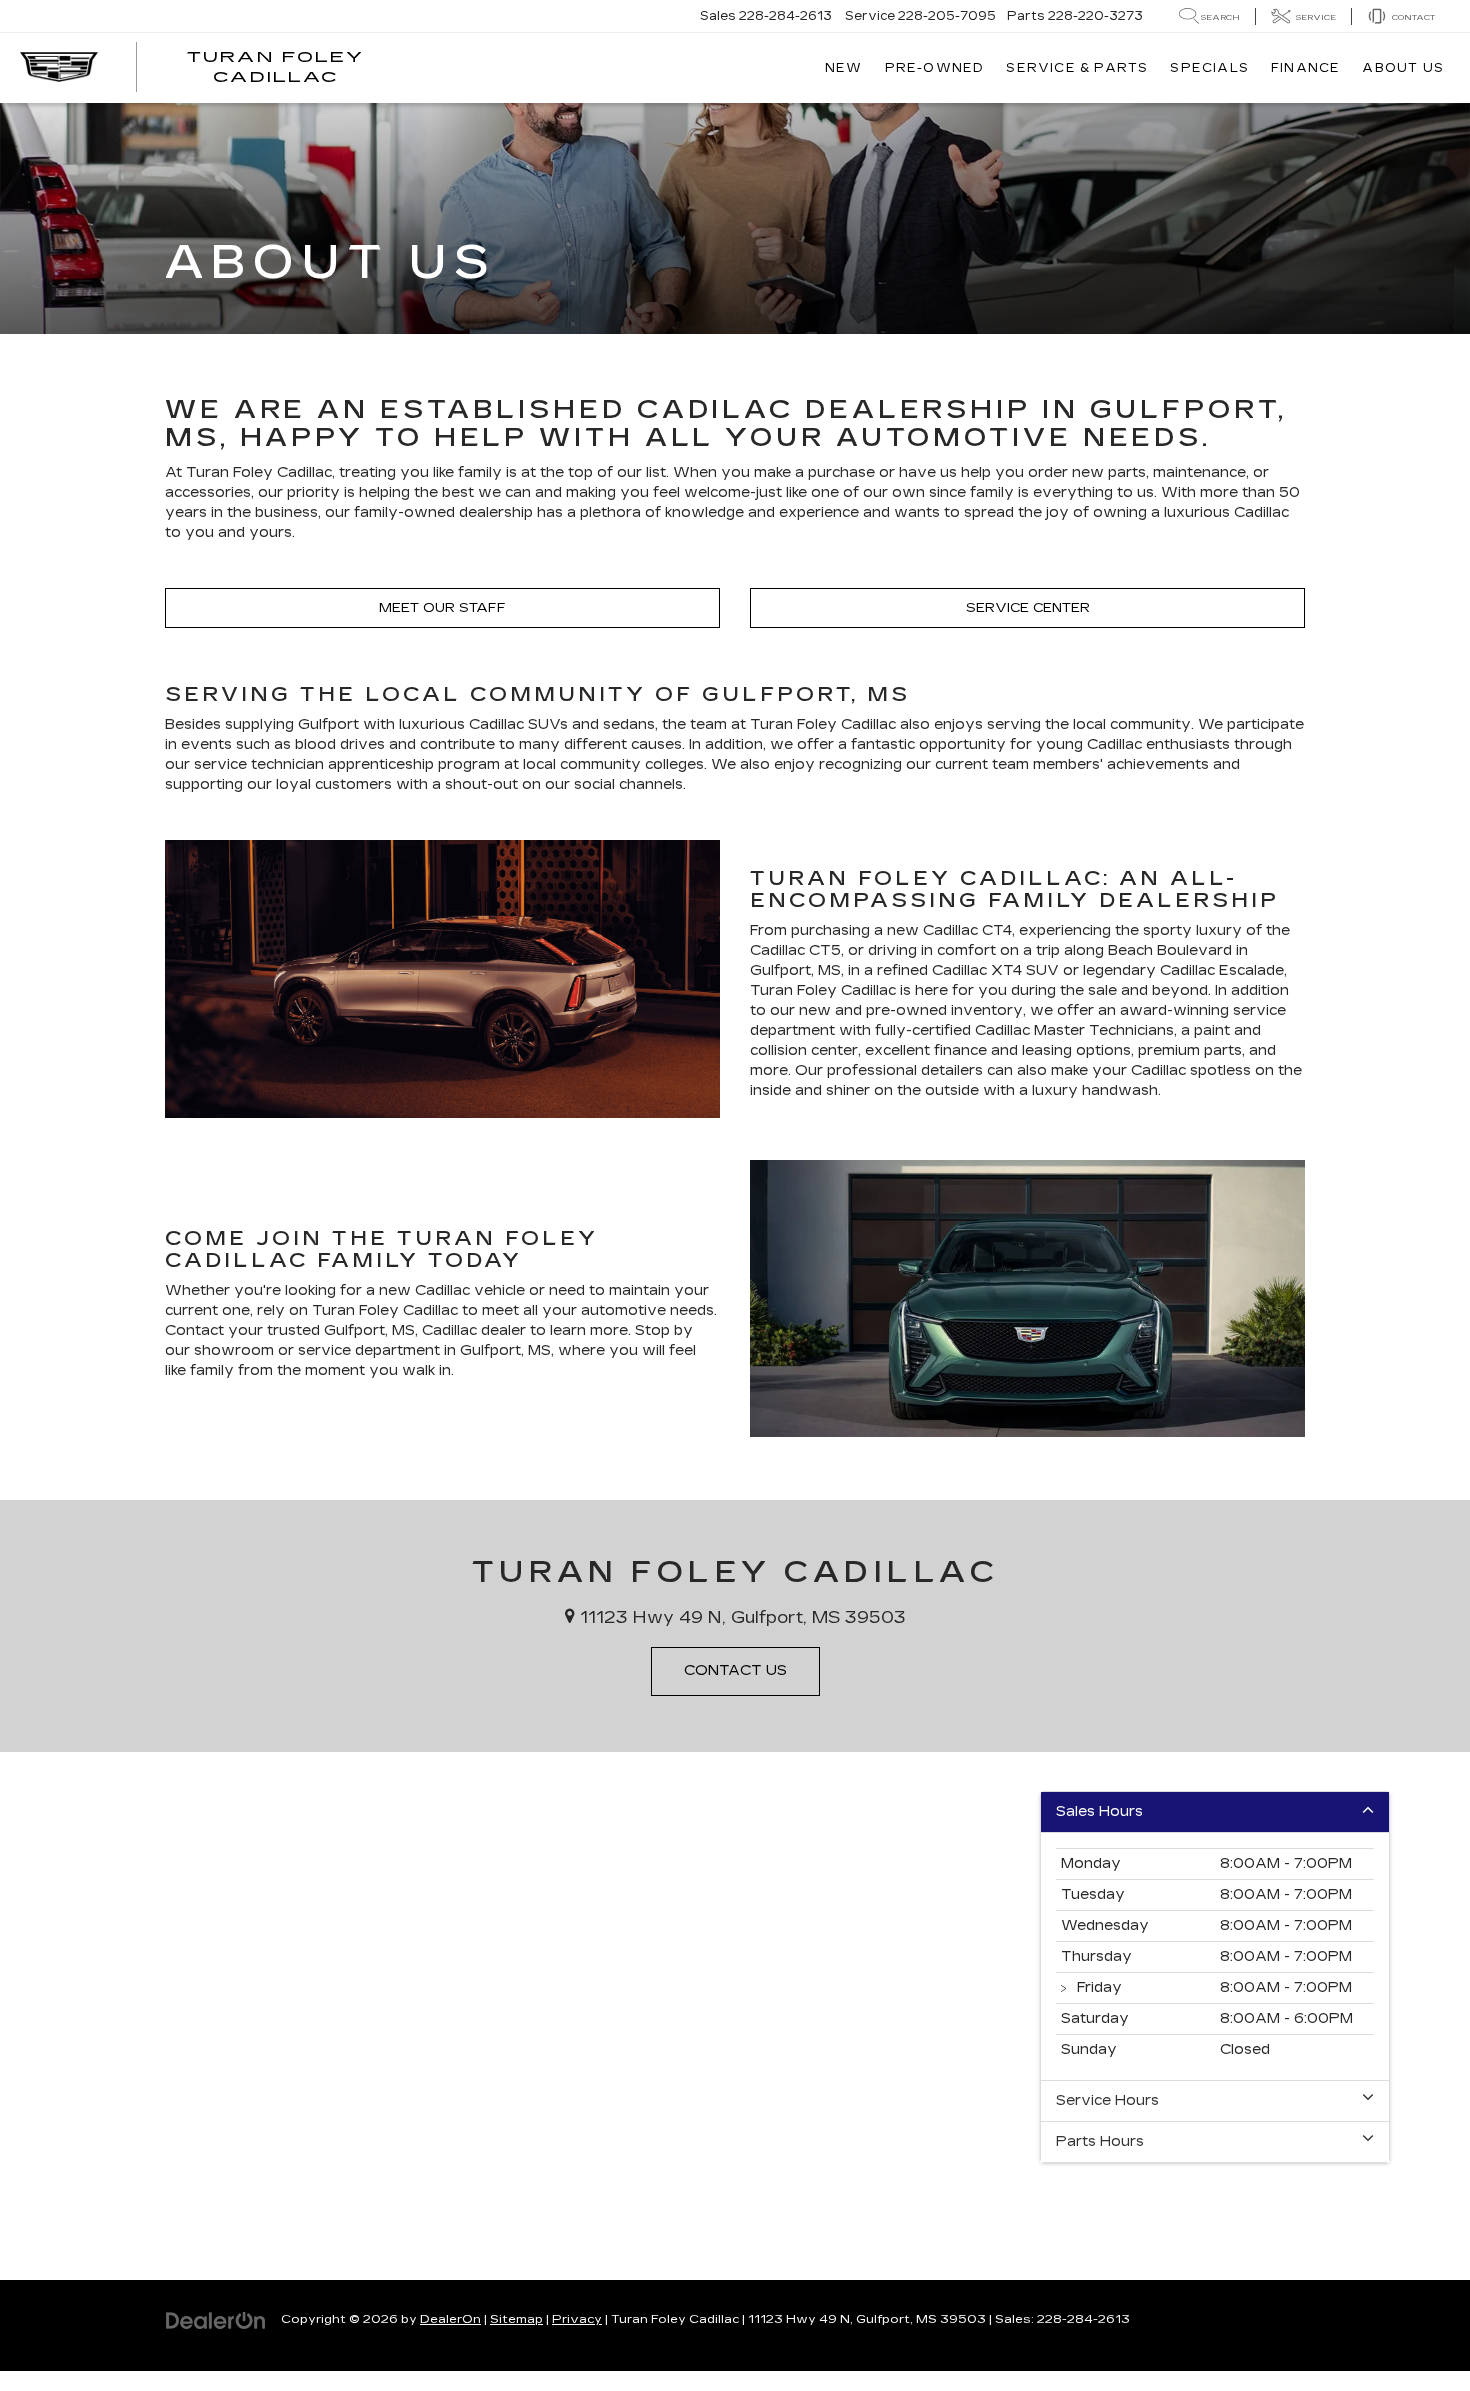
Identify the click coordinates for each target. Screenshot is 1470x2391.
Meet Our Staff (442, 608)
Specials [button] (1209, 68)
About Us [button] (1403, 68)
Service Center (1028, 608)
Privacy (577, 2319)
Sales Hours (1099, 1811)
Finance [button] (1305, 68)
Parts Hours (1100, 2141)
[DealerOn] (216, 2318)
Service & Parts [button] (1077, 68)
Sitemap (516, 2319)
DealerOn (450, 2319)
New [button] (844, 68)
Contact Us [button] (735, 1670)
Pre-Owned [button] (935, 68)
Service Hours (1107, 2100)
